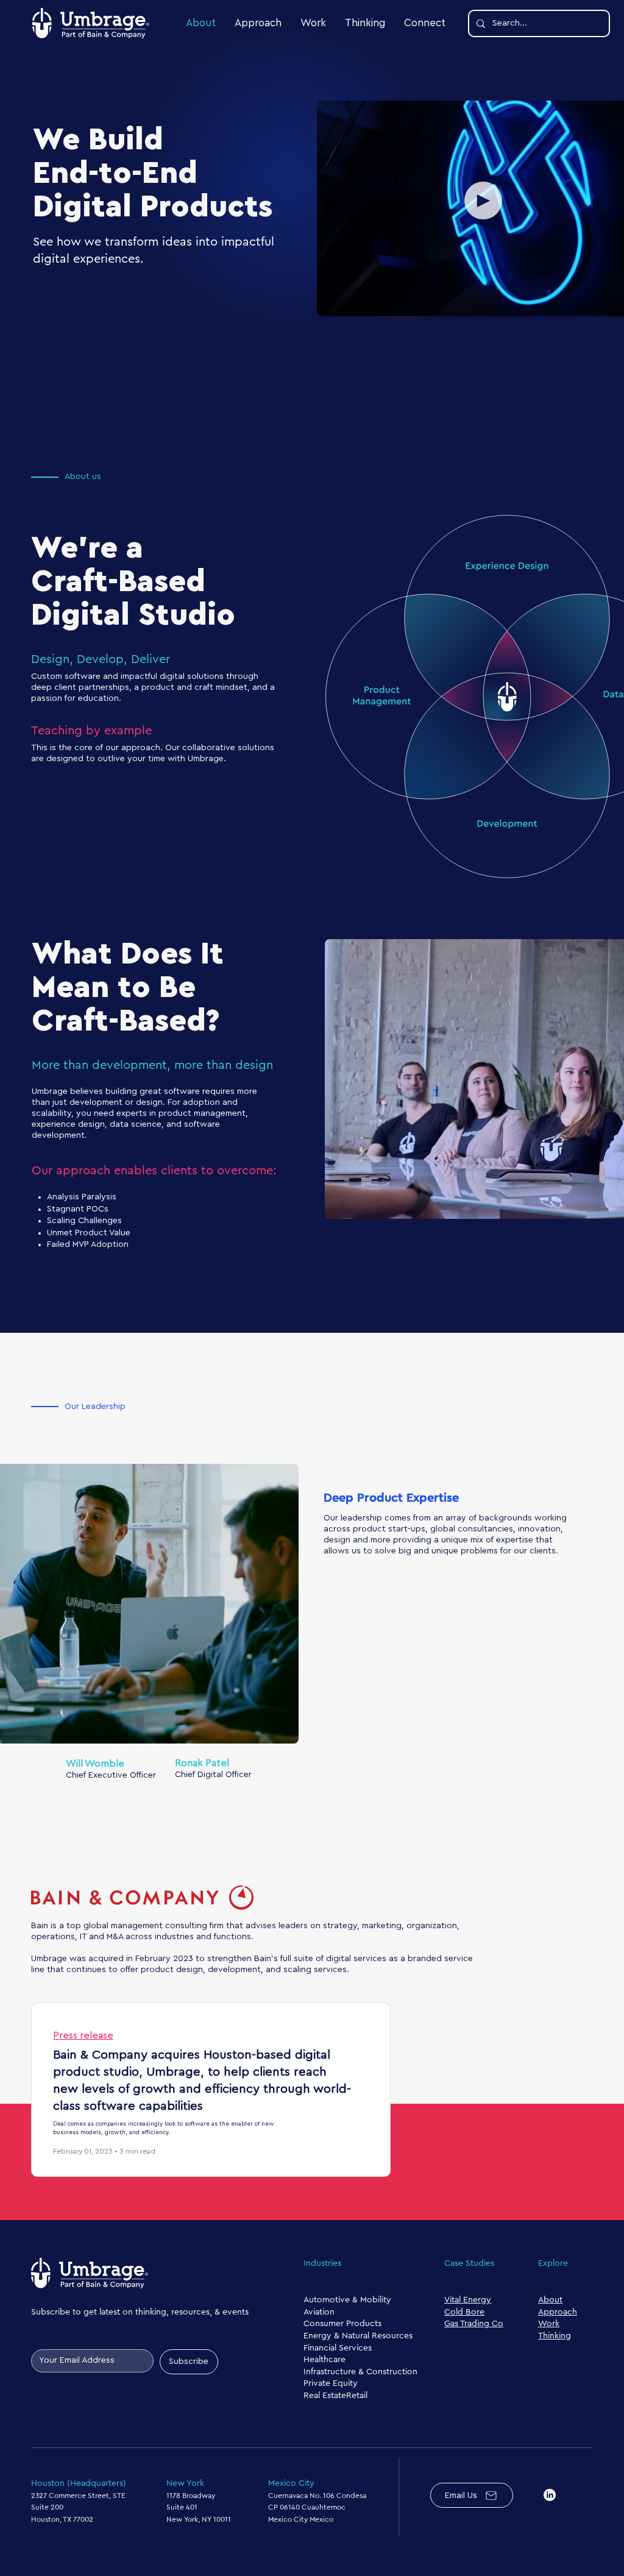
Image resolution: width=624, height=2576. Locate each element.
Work (549, 2324)
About (550, 2300)
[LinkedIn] (550, 2495)
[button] (483, 200)
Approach (558, 2312)
